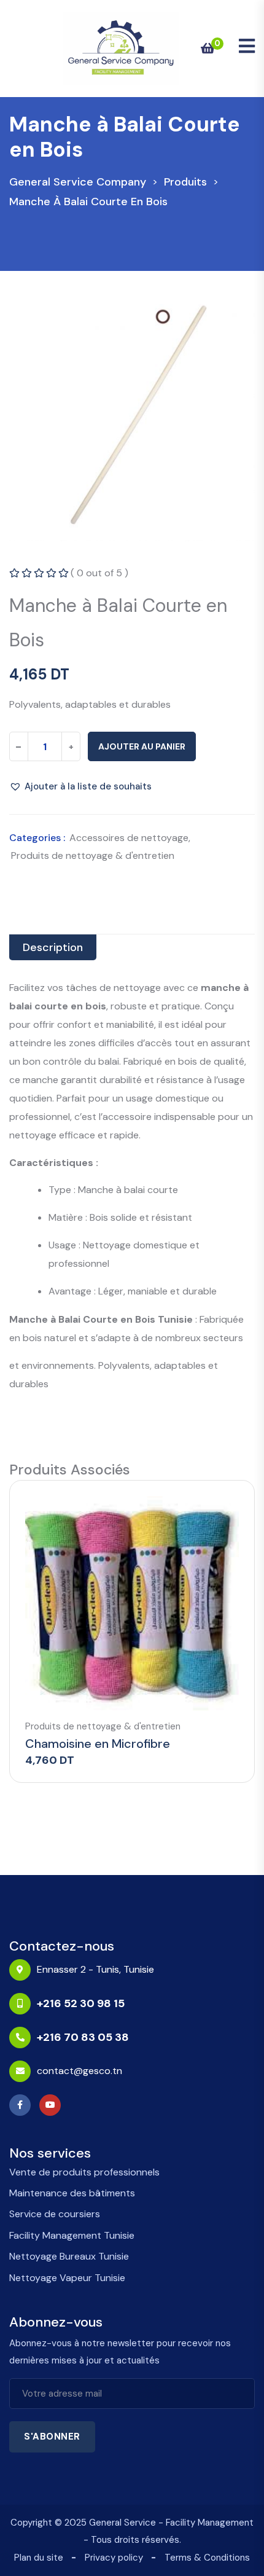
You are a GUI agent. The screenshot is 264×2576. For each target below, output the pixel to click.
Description (53, 947)
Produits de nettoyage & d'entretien (93, 855)
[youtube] (53, 2105)
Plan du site (39, 2558)
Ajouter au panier (142, 746)
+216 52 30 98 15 (81, 2003)
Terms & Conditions (207, 2558)
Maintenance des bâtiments (72, 2193)
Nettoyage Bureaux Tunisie (69, 2256)
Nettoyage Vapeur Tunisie (67, 2278)
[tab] (53, 947)
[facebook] (23, 2105)
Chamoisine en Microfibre (98, 1744)
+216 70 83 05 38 (83, 2037)
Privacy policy (114, 2558)
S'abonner (52, 2437)
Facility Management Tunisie (72, 2235)
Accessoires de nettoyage (129, 838)
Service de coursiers (55, 2214)
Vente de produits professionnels (84, 2172)
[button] (80, 786)
